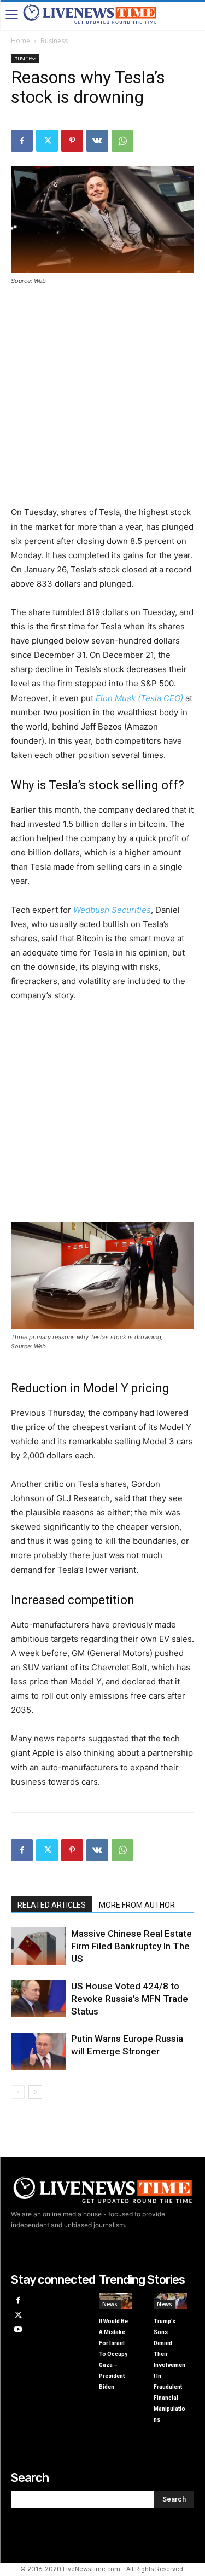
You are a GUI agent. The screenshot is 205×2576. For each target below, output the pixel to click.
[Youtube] (18, 2330)
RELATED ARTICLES (52, 1905)
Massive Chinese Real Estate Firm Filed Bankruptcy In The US (131, 1946)
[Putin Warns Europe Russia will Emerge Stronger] (38, 2051)
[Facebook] (22, 141)
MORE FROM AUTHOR (137, 1905)
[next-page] (35, 2092)
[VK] (97, 141)
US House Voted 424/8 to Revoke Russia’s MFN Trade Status (130, 1999)
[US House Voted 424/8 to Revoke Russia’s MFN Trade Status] (38, 1999)
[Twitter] (47, 141)
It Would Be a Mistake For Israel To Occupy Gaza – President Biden (113, 2354)
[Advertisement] (102, 403)
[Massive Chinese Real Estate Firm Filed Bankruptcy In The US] (38, 1946)
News (110, 2304)
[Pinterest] (72, 141)
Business (54, 41)
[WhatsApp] (122, 141)
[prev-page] (18, 2092)
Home (20, 41)
